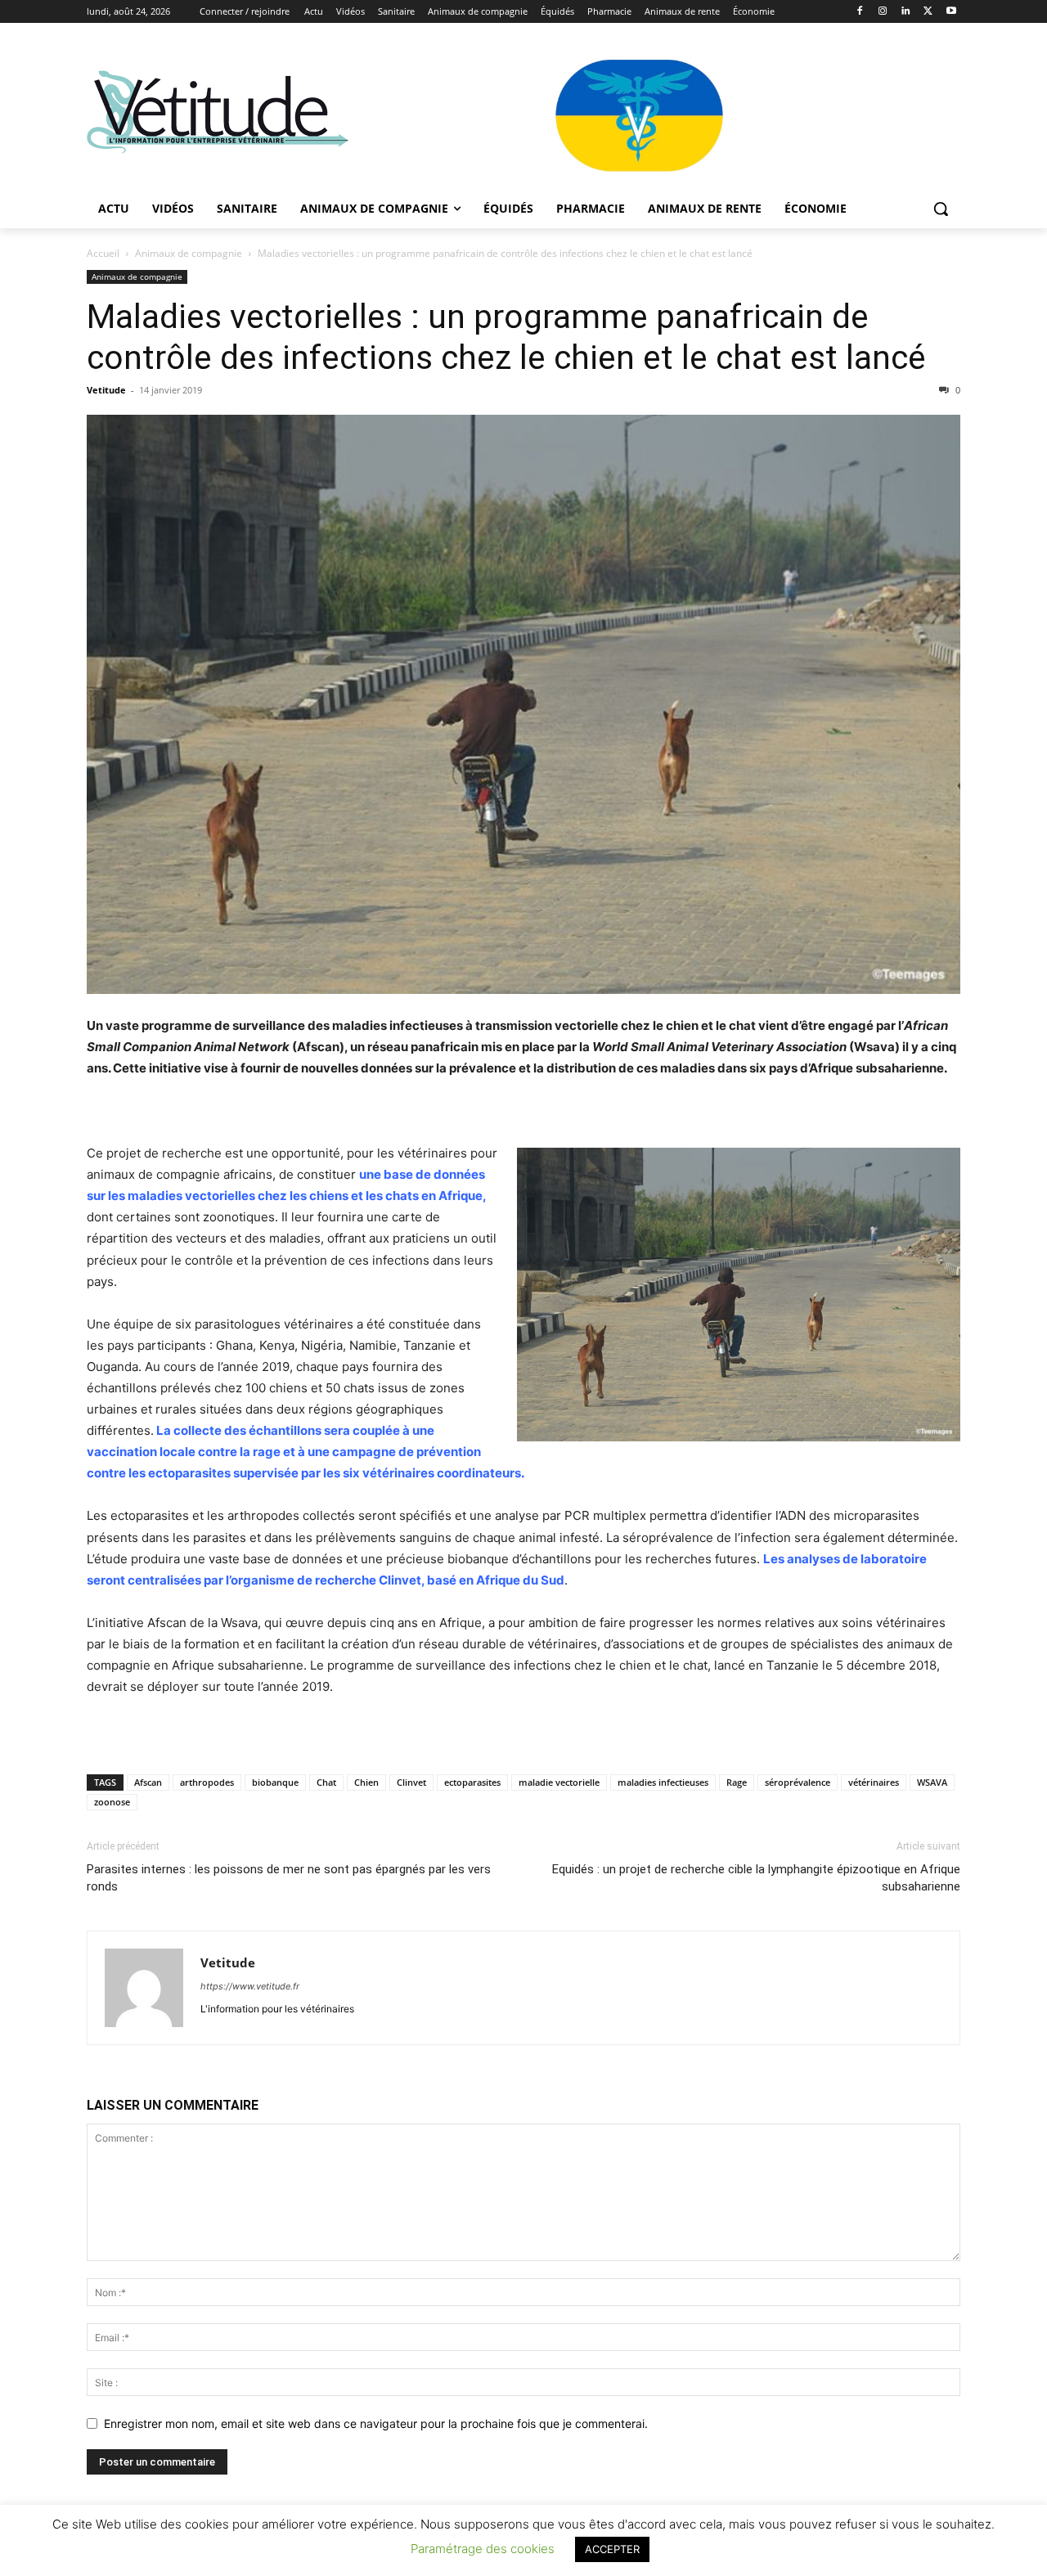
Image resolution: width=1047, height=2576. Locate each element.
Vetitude (106, 390)
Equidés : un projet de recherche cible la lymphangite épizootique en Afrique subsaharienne (756, 1878)
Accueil (103, 253)
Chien (366, 1782)
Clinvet (411, 1782)
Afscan (148, 1782)
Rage (737, 1782)
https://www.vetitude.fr (250, 1986)
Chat (326, 1782)
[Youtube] (951, 12)
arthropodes (207, 1782)
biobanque (275, 1782)
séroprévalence (798, 1782)
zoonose (112, 1802)
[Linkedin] (906, 12)
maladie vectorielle (559, 1782)
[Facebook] (860, 12)
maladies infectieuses (663, 1782)
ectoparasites (472, 1782)
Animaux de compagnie (189, 253)
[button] (941, 209)
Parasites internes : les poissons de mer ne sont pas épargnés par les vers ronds (289, 1878)
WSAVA (932, 1782)
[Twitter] (928, 12)
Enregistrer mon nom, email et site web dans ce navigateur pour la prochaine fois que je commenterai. (376, 2423)
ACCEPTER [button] (612, 2549)
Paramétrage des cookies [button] (483, 2549)
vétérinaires (874, 1782)
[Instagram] (883, 12)
